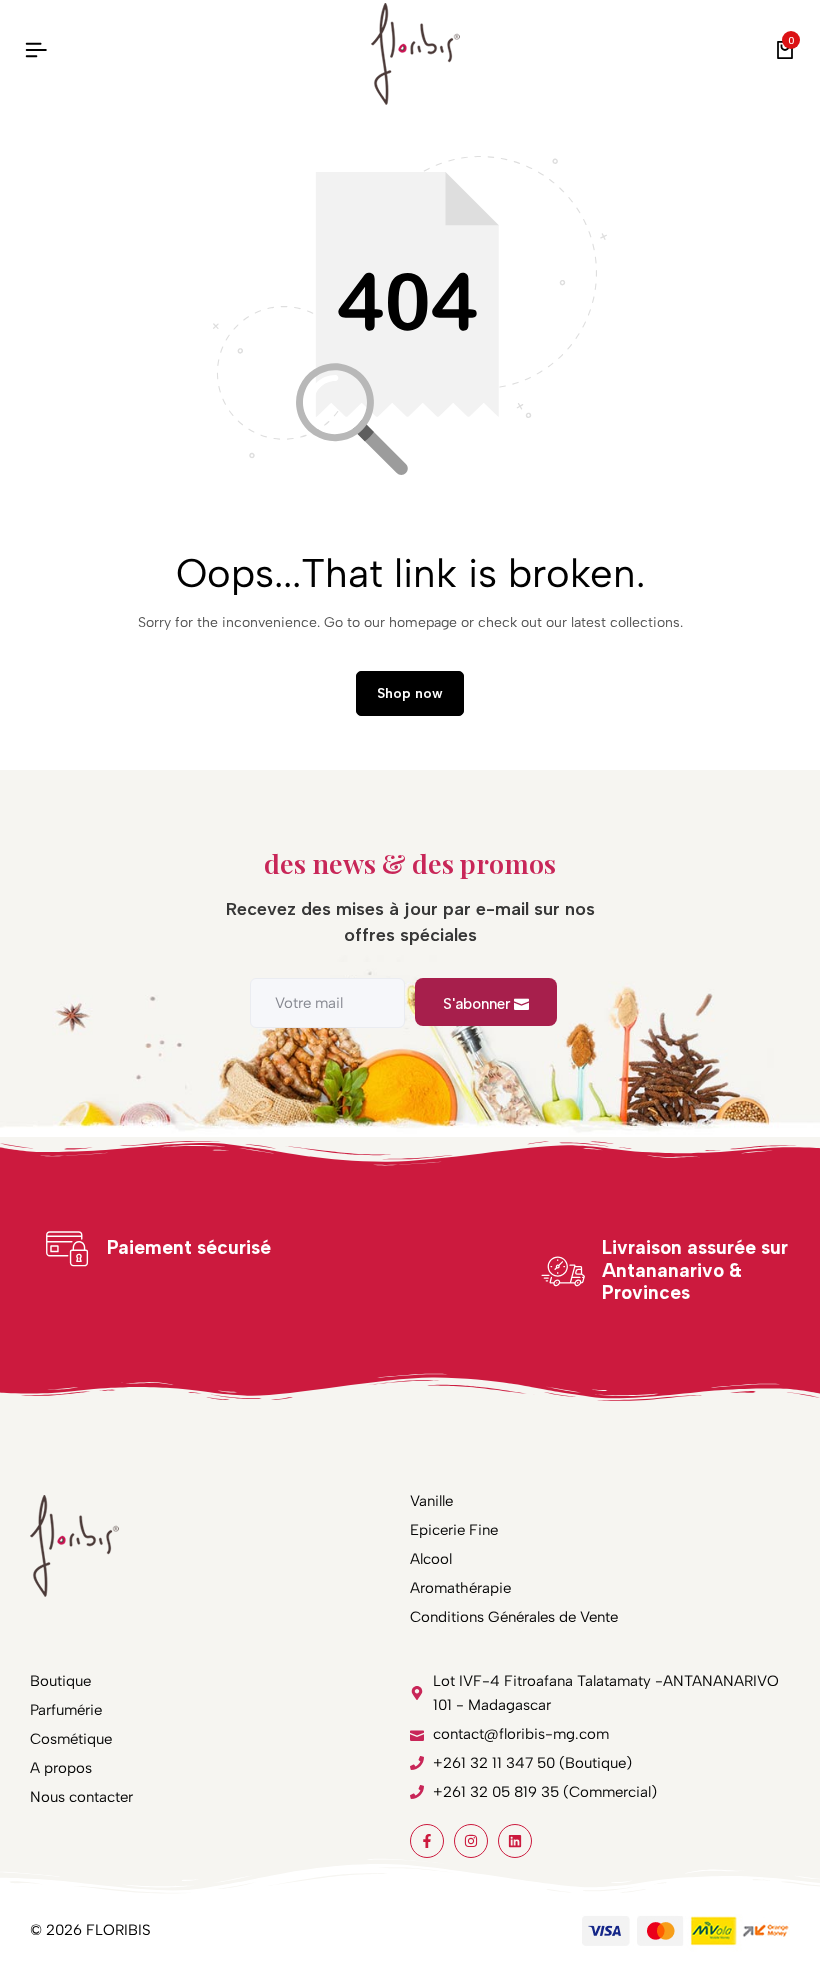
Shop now (410, 693)
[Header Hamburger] (36, 50)
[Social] (427, 1841)
